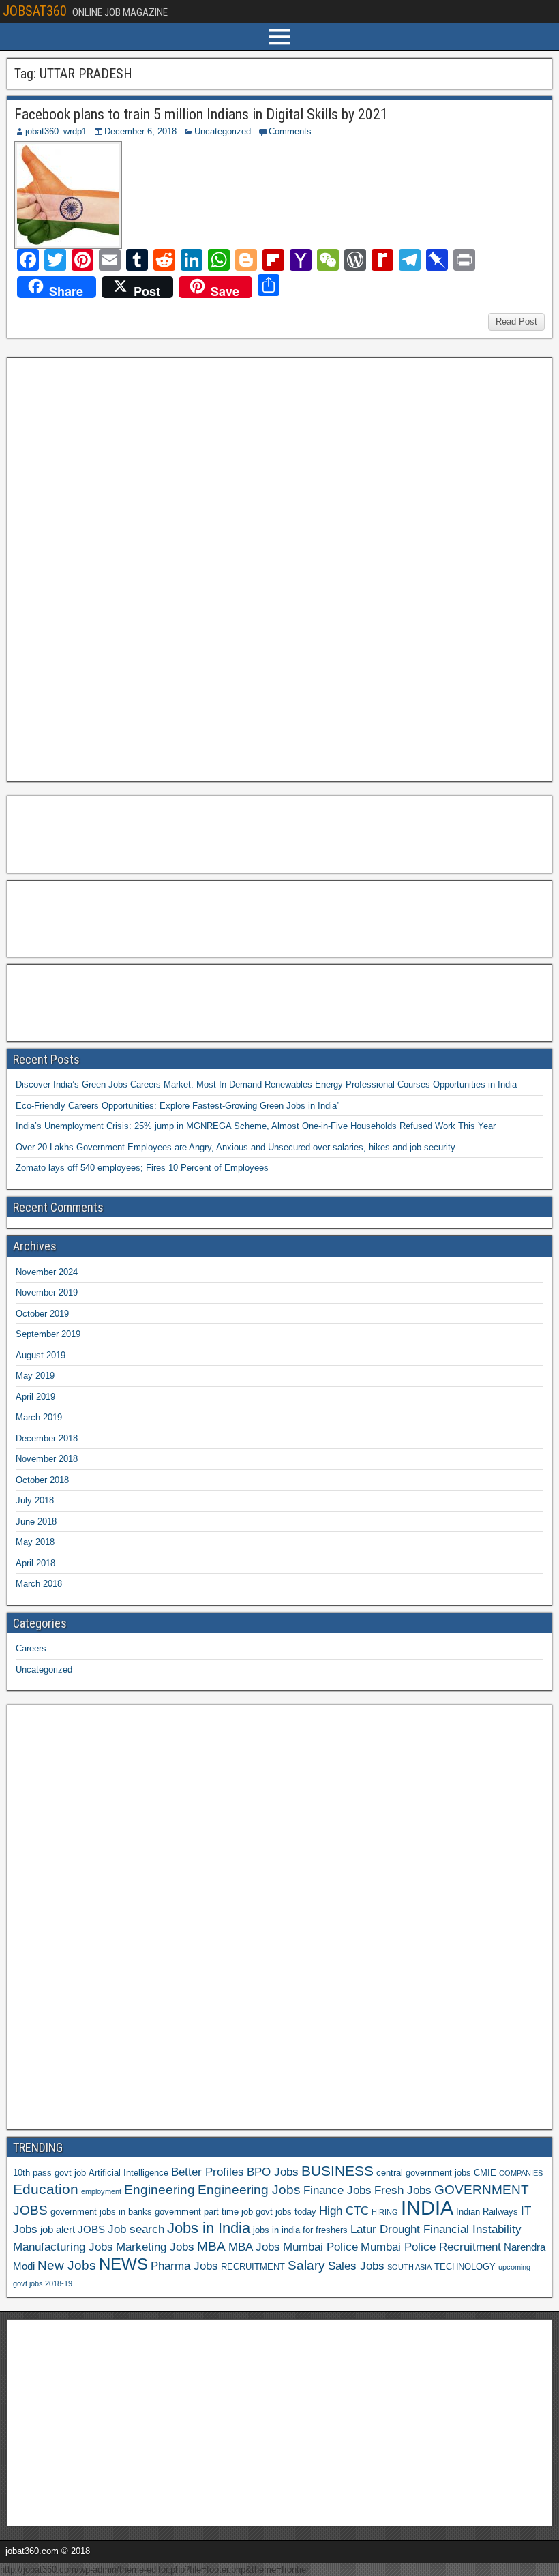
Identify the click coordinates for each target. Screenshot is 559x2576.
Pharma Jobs (184, 2266)
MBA (211, 2246)
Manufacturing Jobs (63, 2247)
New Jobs (67, 2265)
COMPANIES (521, 2173)
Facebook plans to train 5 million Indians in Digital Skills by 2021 (201, 114)
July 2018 (35, 1500)
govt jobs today (286, 2212)
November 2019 (47, 1292)
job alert (58, 2229)
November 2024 (47, 1272)
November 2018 (47, 1459)
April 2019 (35, 1397)
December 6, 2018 (140, 131)
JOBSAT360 (35, 11)
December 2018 (47, 1438)
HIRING (385, 2212)
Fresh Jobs (403, 2190)
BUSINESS (337, 2171)
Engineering (160, 2190)
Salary (306, 2265)
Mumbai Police (320, 2247)
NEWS (123, 2264)
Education (46, 2189)
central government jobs (424, 2173)
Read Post (516, 321)
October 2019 (42, 1314)
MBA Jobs (254, 2247)
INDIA (427, 2207)
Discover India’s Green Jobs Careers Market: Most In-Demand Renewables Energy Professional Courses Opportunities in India (266, 1084)
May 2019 (35, 1376)
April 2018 (35, 1563)
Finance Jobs (337, 2190)
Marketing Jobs (155, 2247)
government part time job (204, 2212)
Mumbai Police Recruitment (431, 2247)
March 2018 (39, 1584)
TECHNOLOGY (465, 2267)
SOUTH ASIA (409, 2267)
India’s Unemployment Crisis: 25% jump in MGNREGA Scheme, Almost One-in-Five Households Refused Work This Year (256, 1126)
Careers (31, 1648)
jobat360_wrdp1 (56, 131)
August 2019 (41, 1355)
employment (101, 2191)
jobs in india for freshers (300, 2230)
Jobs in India (209, 2228)
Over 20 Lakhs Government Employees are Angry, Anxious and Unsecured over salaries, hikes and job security (236, 1147)
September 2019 (48, 1334)
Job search (136, 2229)
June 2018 (36, 1522)
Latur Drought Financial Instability (436, 2229)
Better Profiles (208, 2172)
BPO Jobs (273, 2172)
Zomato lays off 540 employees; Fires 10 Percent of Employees (142, 1168)
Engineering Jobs (249, 2190)
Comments (290, 131)
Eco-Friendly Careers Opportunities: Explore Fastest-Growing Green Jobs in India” (178, 1106)
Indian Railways (487, 2212)
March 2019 (39, 1417)
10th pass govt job (49, 2173)
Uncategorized (223, 131)
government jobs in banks (101, 2212)
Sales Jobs (356, 2266)
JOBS (91, 2229)
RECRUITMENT (253, 2267)
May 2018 (35, 1542)
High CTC (344, 2211)
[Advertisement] (115, 568)
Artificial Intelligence (129, 2173)
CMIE (485, 2173)
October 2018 (42, 1480)
